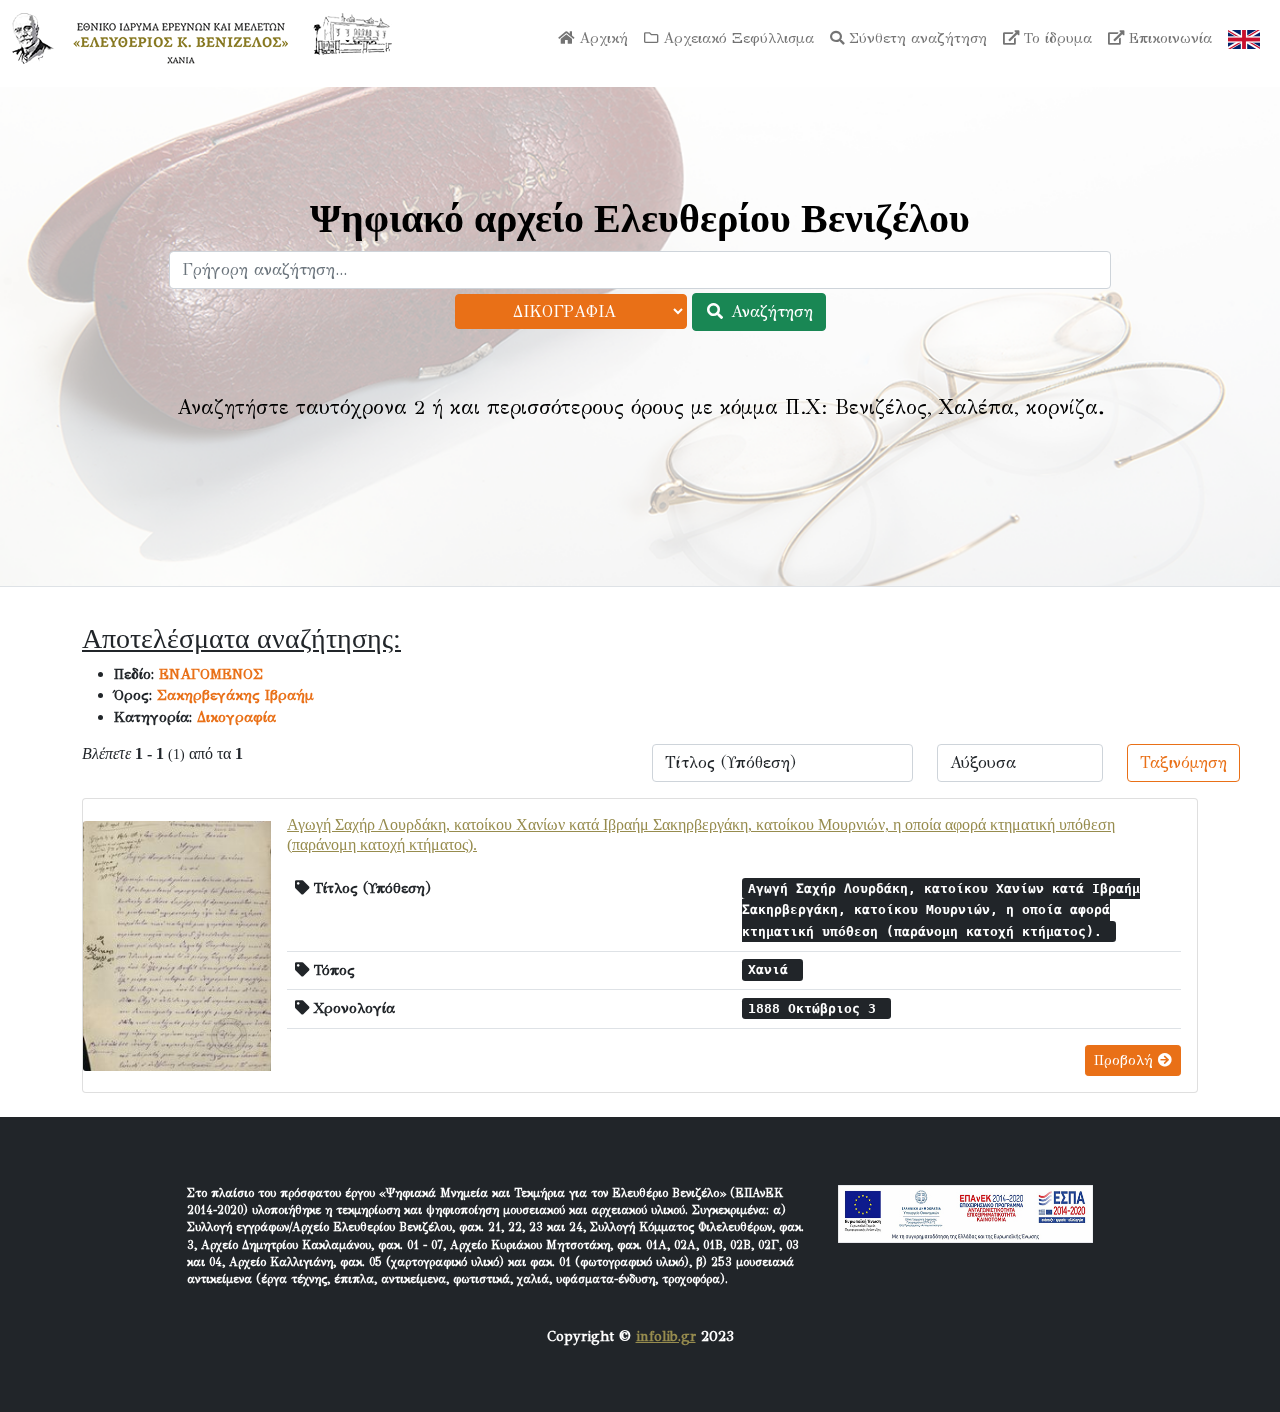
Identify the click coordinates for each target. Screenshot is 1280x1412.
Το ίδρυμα (1055, 38)
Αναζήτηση (769, 311)
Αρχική (601, 38)
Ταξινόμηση (1183, 762)
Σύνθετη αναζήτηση (915, 38)
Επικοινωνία (1168, 38)
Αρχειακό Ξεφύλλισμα (736, 38)
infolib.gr (666, 1336)
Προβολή (1126, 1060)
